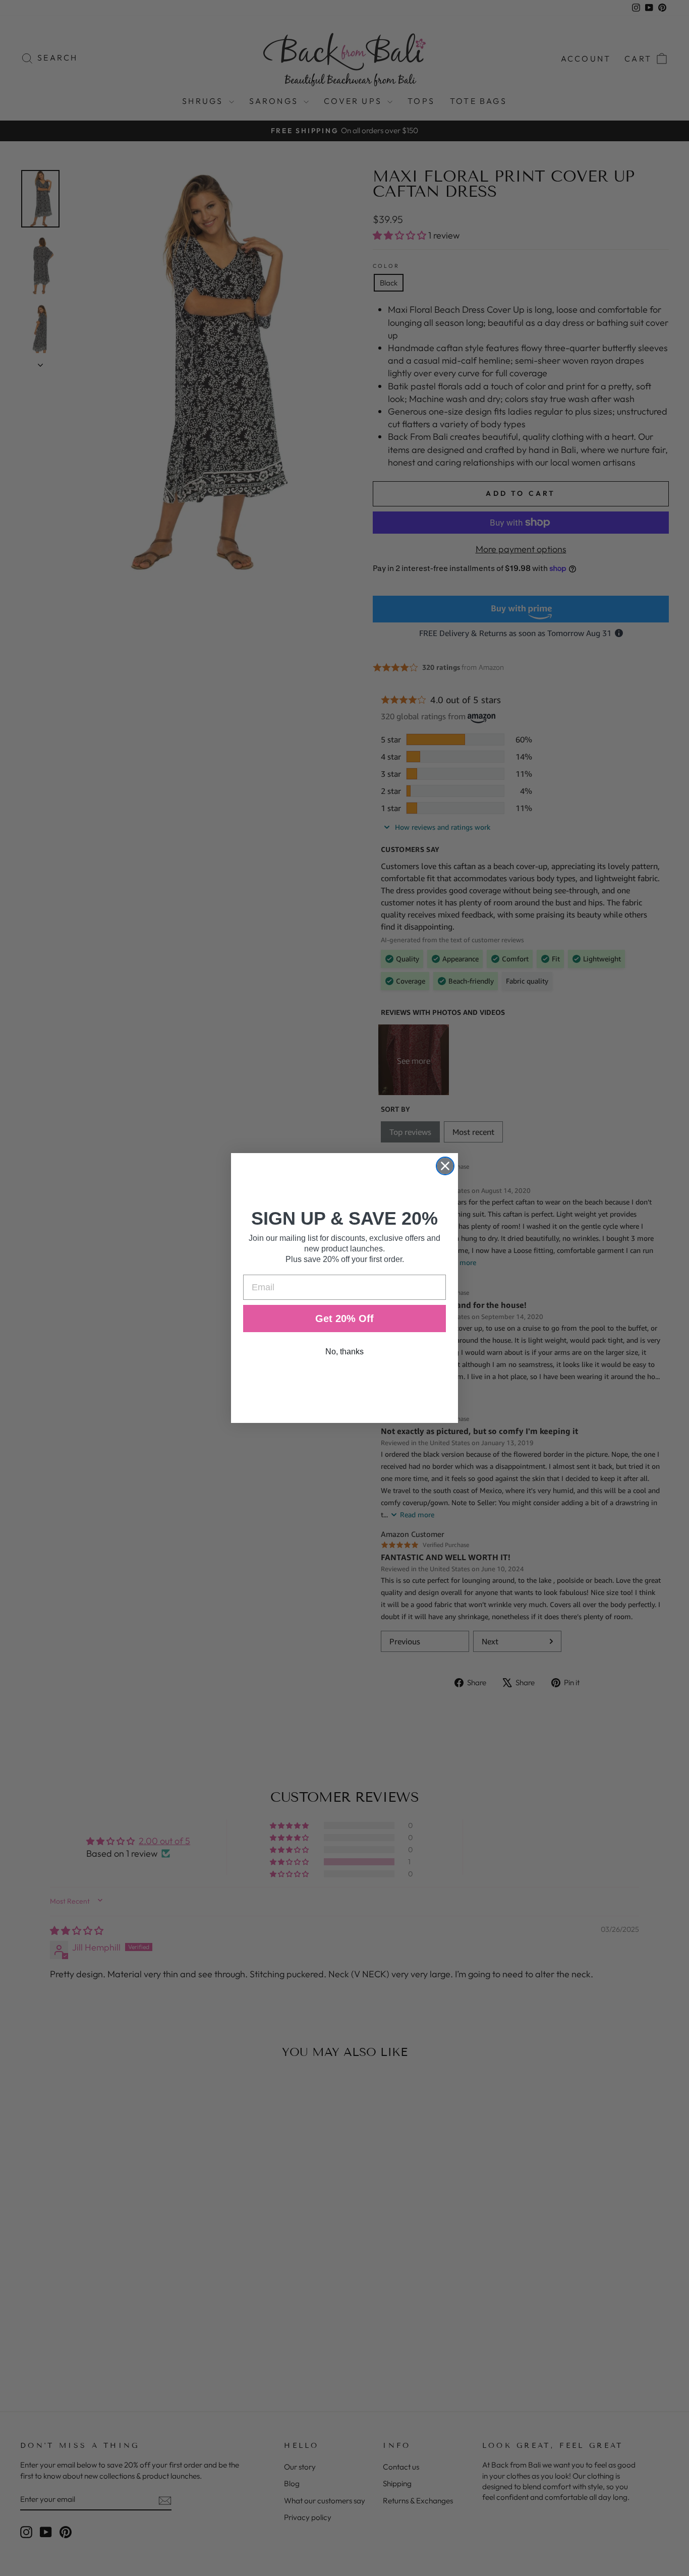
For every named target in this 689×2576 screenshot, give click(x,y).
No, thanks (344, 1352)
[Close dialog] (445, 1166)
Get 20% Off (344, 1319)
